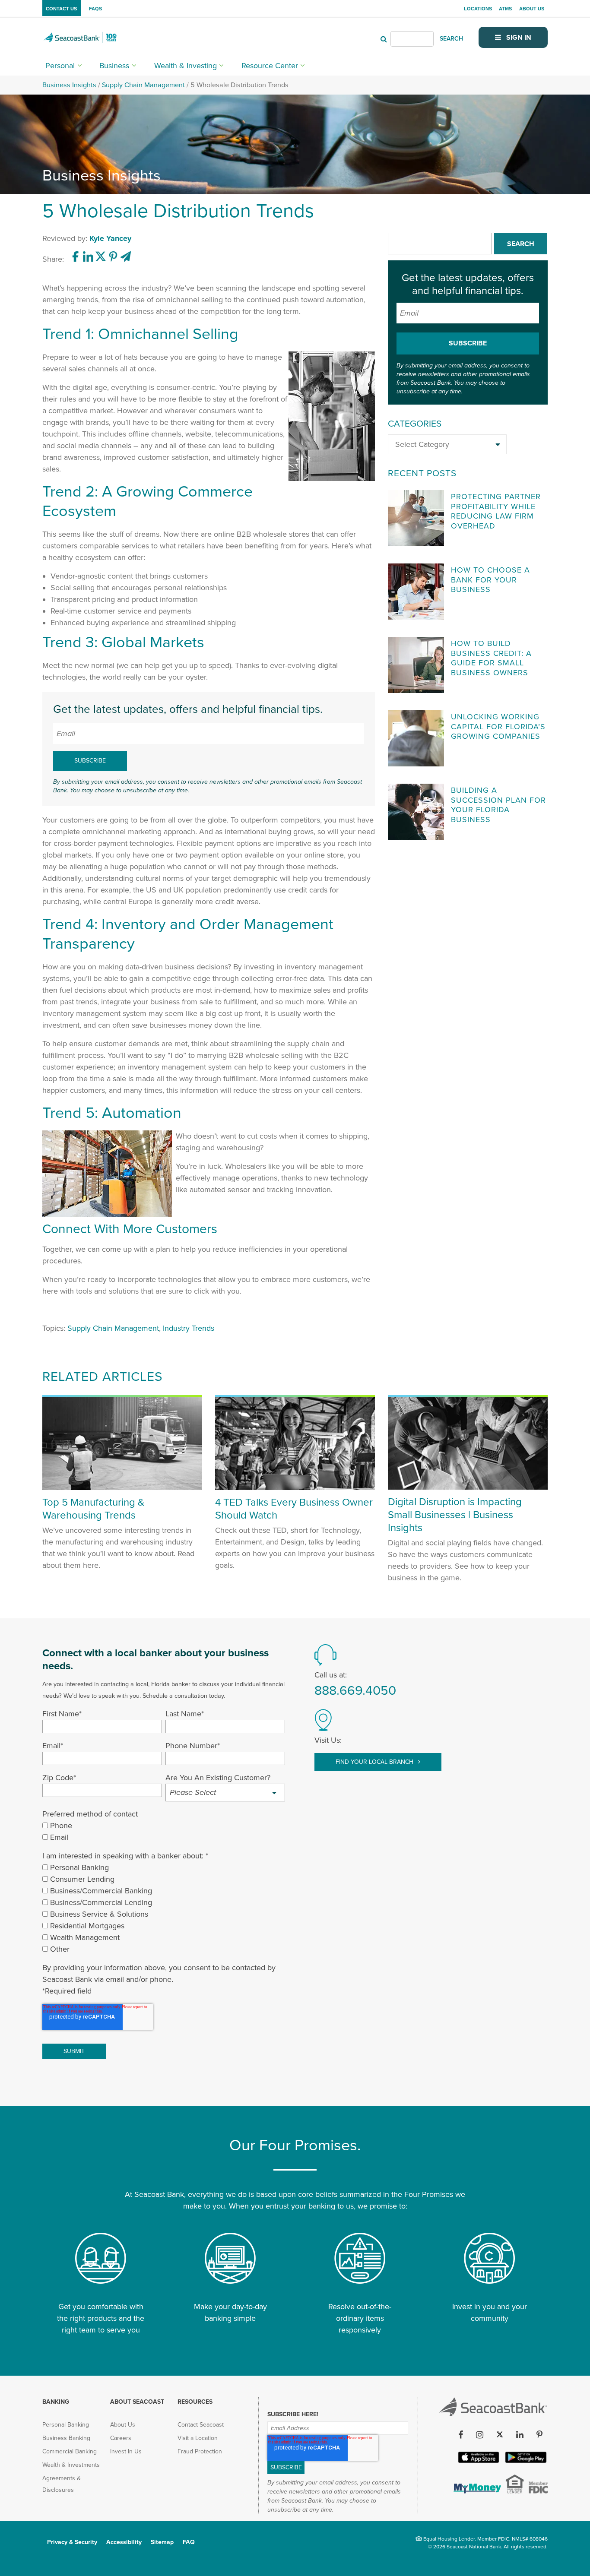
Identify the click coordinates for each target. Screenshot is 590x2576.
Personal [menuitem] (60, 66)
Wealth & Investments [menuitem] (71, 2465)
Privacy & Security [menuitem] (72, 2542)
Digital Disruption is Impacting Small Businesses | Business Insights (455, 1515)
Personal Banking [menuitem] (66, 2425)
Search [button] (521, 244)
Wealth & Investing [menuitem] (186, 66)
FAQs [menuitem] (95, 9)
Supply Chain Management (143, 85)
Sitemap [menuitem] (162, 2542)
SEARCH (451, 39)
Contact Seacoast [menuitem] (201, 2425)
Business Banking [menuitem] (66, 2438)
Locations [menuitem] (478, 9)
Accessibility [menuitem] (124, 2542)
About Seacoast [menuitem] (137, 2402)
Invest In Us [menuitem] (126, 2451)
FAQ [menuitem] (189, 2542)
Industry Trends (189, 1328)
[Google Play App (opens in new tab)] (525, 2461)
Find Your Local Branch (375, 1762)
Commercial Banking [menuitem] (70, 2451)
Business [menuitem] (114, 66)
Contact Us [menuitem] (61, 9)
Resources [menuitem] (195, 2402)
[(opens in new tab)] (77, 259)
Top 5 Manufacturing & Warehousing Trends (93, 1509)
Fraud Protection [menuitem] (200, 2451)
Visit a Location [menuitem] (198, 2438)
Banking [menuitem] (56, 2402)
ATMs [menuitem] (505, 9)
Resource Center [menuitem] (270, 66)
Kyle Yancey (110, 238)
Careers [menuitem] (121, 2438)
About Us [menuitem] (532, 9)
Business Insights (69, 85)
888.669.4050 (355, 1691)
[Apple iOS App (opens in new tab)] (478, 2461)
